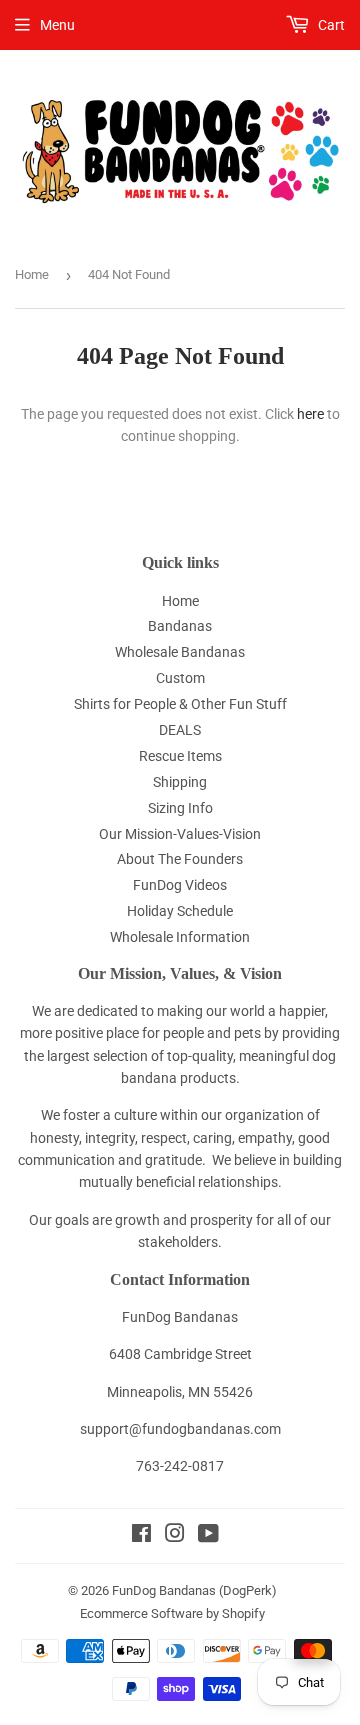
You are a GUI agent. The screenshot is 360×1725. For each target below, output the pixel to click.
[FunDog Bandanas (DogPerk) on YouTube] (208, 1536)
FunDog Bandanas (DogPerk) (194, 1590)
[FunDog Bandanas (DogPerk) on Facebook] (141, 1536)
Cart (330, 25)
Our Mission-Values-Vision (180, 834)
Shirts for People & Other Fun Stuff (180, 704)
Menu (57, 25)
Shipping (180, 782)
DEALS (180, 730)
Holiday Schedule (180, 911)
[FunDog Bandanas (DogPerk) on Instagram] (175, 1536)
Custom (180, 678)
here (310, 414)
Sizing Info (180, 808)
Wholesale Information (180, 937)
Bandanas (180, 626)
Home (32, 274)
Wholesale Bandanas (180, 652)
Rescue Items (180, 756)
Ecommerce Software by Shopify (172, 1613)
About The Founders (180, 859)
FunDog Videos (180, 885)
